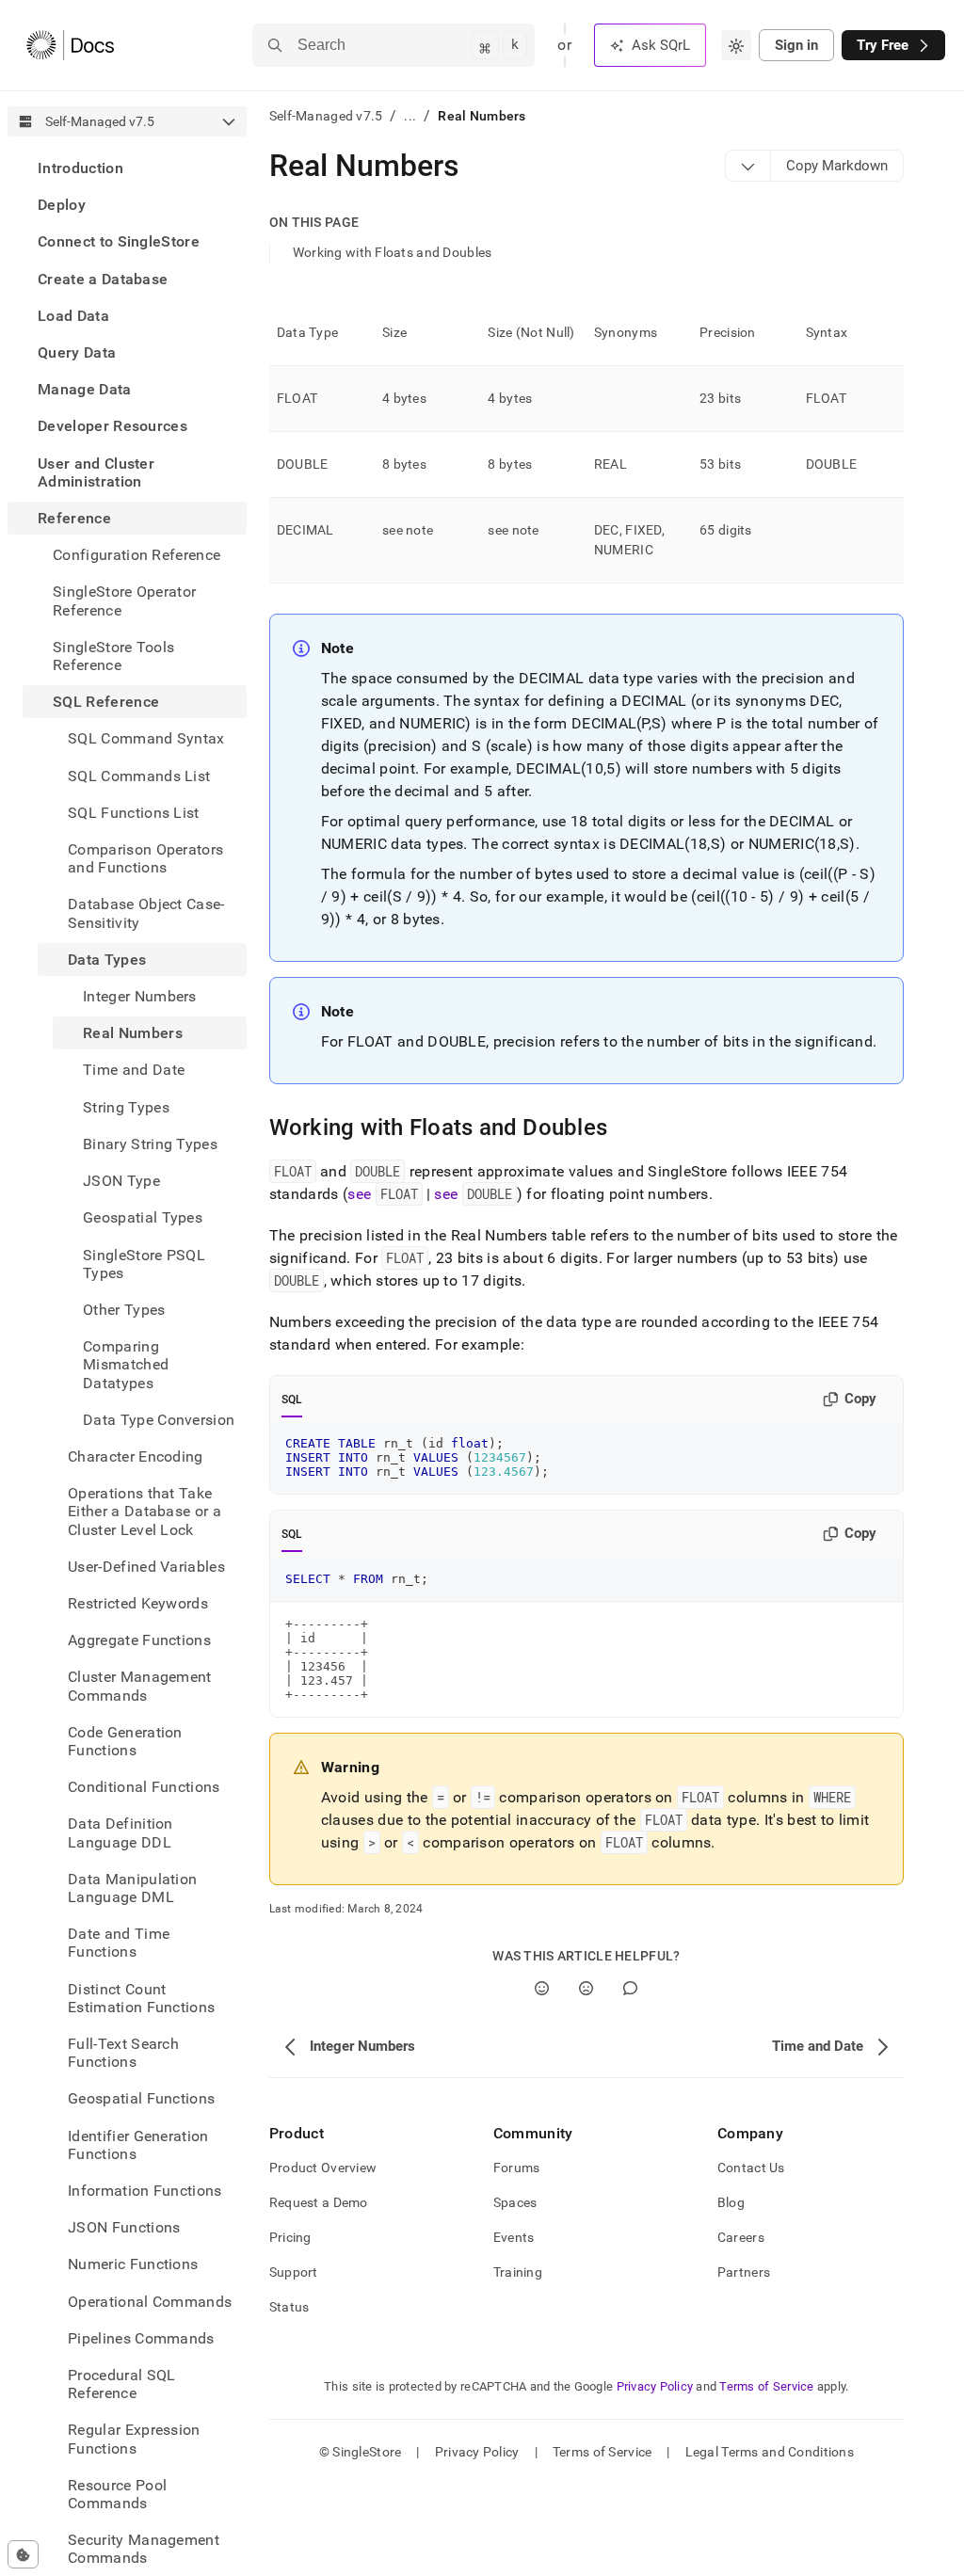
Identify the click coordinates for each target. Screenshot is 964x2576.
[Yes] (542, 1988)
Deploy (62, 205)
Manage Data (85, 389)
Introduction (80, 168)
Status (289, 2307)
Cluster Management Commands (140, 1686)
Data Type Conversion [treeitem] (159, 1420)
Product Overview (323, 2168)
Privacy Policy (655, 2386)
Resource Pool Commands (117, 2494)
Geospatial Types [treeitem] (143, 1217)
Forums (517, 2168)
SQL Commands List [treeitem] (139, 776)
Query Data (77, 352)
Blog (731, 2202)
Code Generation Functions (125, 1741)
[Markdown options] (748, 166)
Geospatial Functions (141, 2098)
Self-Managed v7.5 (326, 116)
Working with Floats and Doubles (393, 252)
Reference (74, 518)
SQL (292, 1400)
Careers (741, 2237)
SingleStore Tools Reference (113, 656)
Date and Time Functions (119, 1943)
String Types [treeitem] (126, 1107)
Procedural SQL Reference (121, 2384)
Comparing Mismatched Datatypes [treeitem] (126, 1364)
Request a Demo (319, 2202)
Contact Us (751, 2168)
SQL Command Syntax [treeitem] (146, 738)
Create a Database (103, 279)
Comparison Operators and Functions (145, 858)
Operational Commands (150, 2302)
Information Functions (145, 2191)
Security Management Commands (144, 2549)
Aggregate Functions (139, 1640)
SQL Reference (106, 702)
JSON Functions (124, 2227)
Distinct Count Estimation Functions (141, 1998)
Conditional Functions (144, 1787)
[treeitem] (127, 168)
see (382, 1194)
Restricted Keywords (138, 1603)
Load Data (73, 316)
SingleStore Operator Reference (124, 600)
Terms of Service (766, 2386)
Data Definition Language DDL (120, 1832)
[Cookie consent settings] (23, 2554)
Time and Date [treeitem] (134, 1070)
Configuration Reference (137, 555)
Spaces (515, 2202)
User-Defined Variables (146, 1567)
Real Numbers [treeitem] (133, 1033)
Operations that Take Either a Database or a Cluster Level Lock (145, 1511)
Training (518, 2272)
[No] (586, 1988)
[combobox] (736, 45)
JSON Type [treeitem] (121, 1181)
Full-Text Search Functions (123, 2053)
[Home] (70, 45)
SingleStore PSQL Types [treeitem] (144, 1264)
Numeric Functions (133, 2264)
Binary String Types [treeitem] (150, 1144)
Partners (744, 2272)
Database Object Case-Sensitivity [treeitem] (146, 913)
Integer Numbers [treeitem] (140, 996)
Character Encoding (136, 1456)
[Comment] (630, 1988)
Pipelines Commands (141, 2338)
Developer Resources (112, 426)
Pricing (290, 2237)
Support (294, 2272)
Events (514, 2237)
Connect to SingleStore (119, 241)
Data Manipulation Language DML (132, 1888)
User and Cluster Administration (96, 472)
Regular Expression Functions (134, 2439)
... (410, 116)
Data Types (107, 960)
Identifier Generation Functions (138, 2145)
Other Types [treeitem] (124, 1310)
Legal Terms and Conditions (770, 2452)
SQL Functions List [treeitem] (134, 813)
